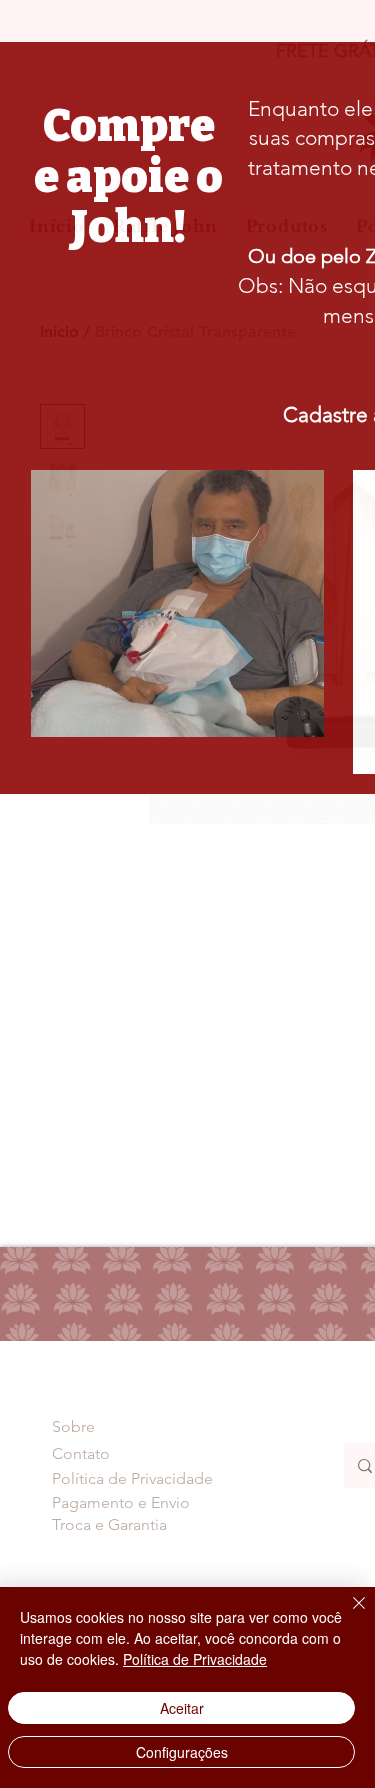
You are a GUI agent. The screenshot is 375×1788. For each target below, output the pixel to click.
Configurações (182, 1752)
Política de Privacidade (195, 1659)
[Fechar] (347, 1615)
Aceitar (182, 1708)
